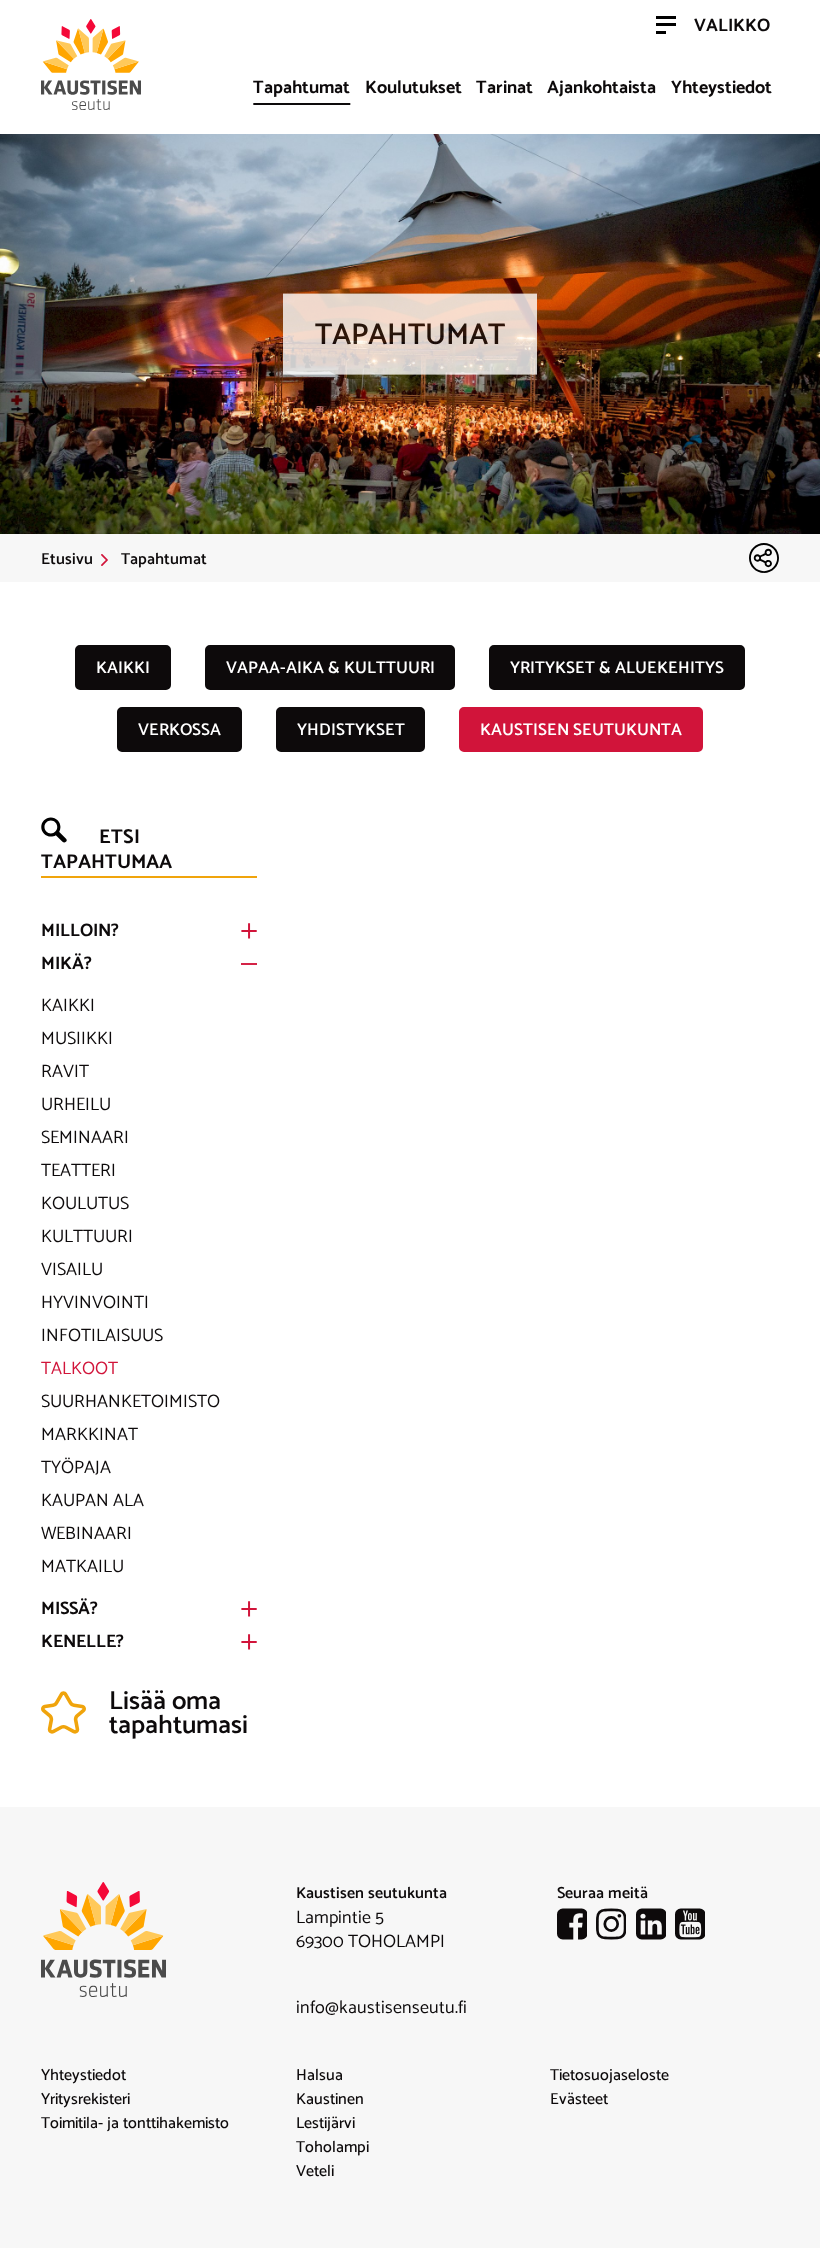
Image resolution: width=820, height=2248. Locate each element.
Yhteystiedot (721, 88)
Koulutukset (413, 88)
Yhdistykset (351, 730)
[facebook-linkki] (577, 1928)
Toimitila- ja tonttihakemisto (135, 2124)
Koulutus (85, 1204)
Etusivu (67, 560)
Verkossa (179, 730)
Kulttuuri (87, 1237)
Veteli (315, 2172)
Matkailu (82, 1567)
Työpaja (76, 1468)
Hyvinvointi (95, 1303)
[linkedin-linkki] (656, 1928)
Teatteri (78, 1171)
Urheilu (76, 1105)
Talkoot (79, 1369)
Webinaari (86, 1534)
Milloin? (80, 931)
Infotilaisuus (102, 1336)
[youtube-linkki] (695, 1928)
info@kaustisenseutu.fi (381, 2008)
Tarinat (504, 88)
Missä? (69, 1609)
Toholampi (332, 2148)
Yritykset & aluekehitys (617, 668)
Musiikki (77, 1039)
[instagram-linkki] (616, 1928)
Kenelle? (82, 1642)
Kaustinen (330, 2100)
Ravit (65, 1072)
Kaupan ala (92, 1501)
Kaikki (123, 668)
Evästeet (579, 2100)
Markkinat (89, 1435)
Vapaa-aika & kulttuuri (330, 668)
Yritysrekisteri (85, 2100)
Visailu (72, 1270)
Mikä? (66, 964)
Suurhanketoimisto (130, 1402)
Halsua (319, 2076)
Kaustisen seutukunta (581, 730)
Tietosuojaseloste (609, 2076)
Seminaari (85, 1138)
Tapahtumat (301, 88)
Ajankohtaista (601, 88)
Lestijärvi (325, 2124)
